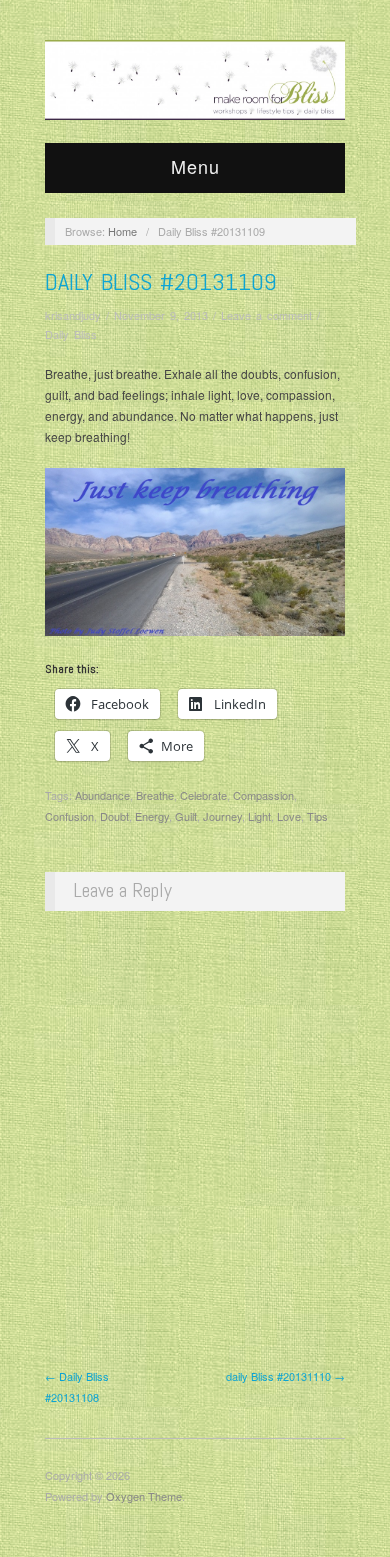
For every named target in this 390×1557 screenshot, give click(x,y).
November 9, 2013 (161, 315)
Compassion (263, 795)
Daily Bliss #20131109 (161, 281)
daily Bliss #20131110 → (285, 1376)
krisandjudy (73, 315)
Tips (317, 816)
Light (259, 816)
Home (122, 231)
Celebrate (203, 795)
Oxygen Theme (144, 1496)
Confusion (69, 816)
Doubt (114, 816)
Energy (152, 816)
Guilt (186, 816)
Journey (222, 816)
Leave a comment (266, 315)
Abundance (102, 795)
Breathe (155, 795)
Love (289, 816)
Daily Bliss (71, 334)
